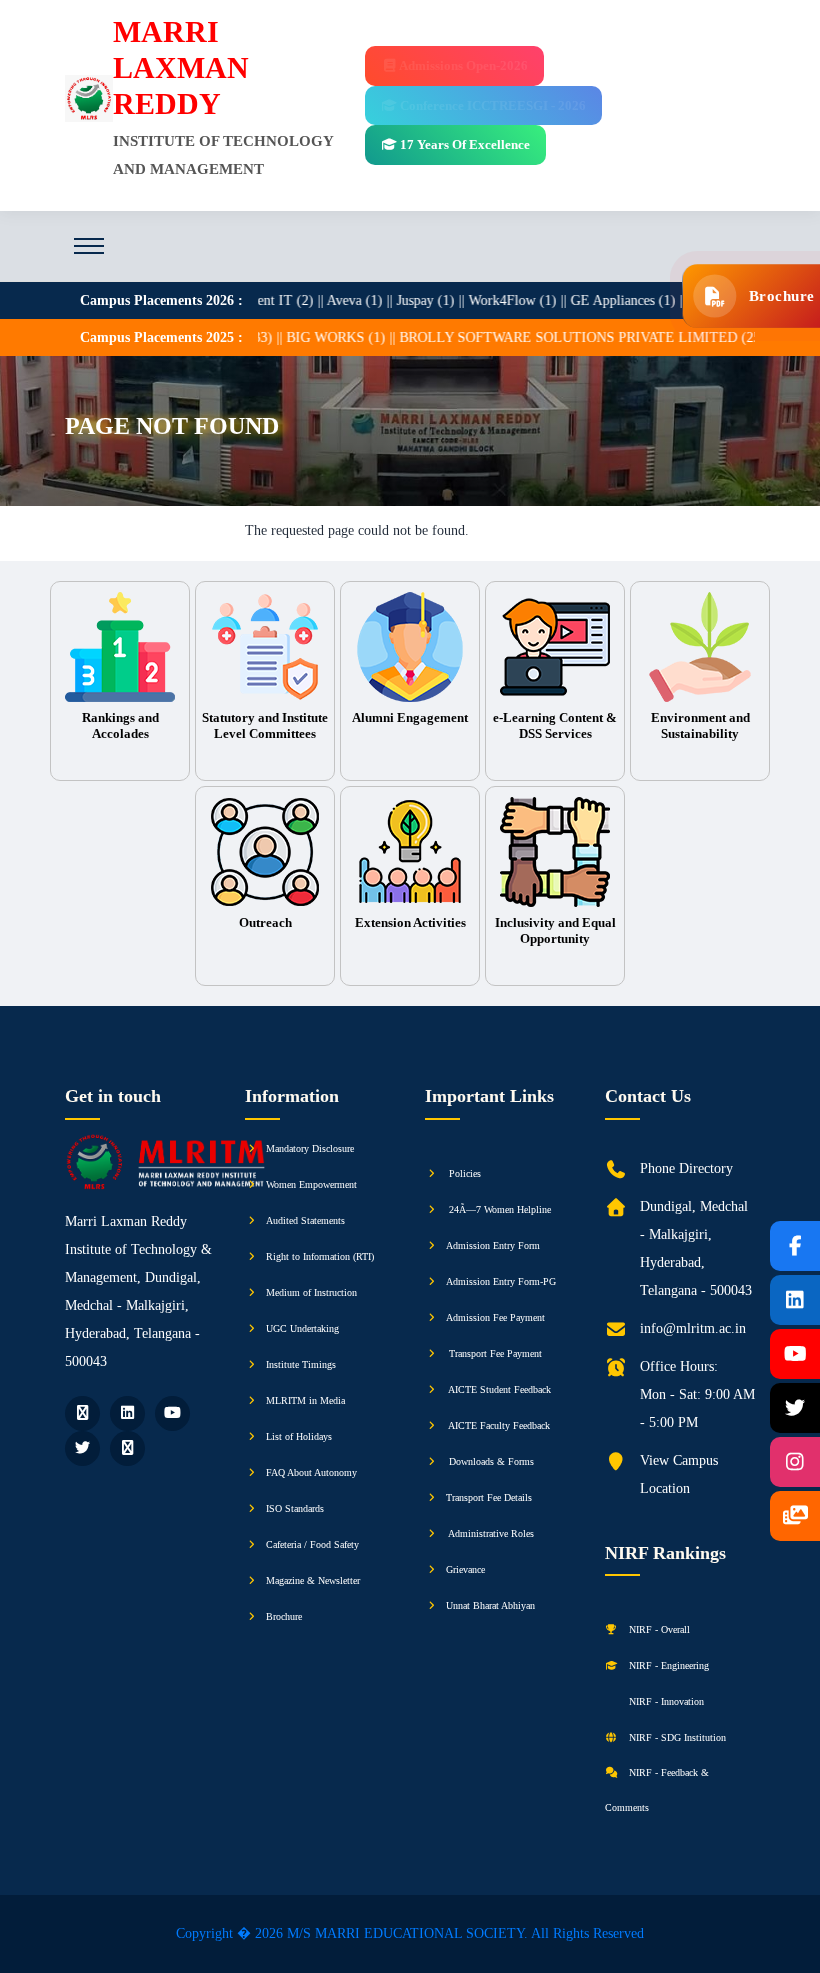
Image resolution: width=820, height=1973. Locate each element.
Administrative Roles (490, 1533)
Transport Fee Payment (494, 1353)
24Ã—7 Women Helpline (498, 1209)
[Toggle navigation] (89, 246)
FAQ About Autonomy (311, 1472)
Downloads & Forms (490, 1461)
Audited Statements (305, 1220)
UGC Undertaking (302, 1328)
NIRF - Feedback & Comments (657, 1790)
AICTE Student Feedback (498, 1389)
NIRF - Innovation (665, 1701)
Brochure (284, 1616)
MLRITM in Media (305, 1400)
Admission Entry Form (493, 1245)
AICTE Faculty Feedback (498, 1425)
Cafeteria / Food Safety (312, 1544)
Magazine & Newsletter (313, 1580)
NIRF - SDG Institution (676, 1737)
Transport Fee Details (489, 1497)
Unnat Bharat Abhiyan (490, 1605)
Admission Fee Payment (495, 1317)
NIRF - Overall (658, 1629)
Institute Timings (301, 1364)
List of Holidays (299, 1436)
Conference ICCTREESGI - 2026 (491, 105)
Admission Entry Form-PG (501, 1281)
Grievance (465, 1569)
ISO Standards (295, 1508)
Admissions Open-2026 (462, 65)
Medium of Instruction (311, 1292)
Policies (463, 1173)
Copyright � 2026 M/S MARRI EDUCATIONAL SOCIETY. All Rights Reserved (410, 1933)
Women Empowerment (311, 1184)
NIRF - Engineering (667, 1665)
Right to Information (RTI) (320, 1256)
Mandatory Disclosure (310, 1148)
